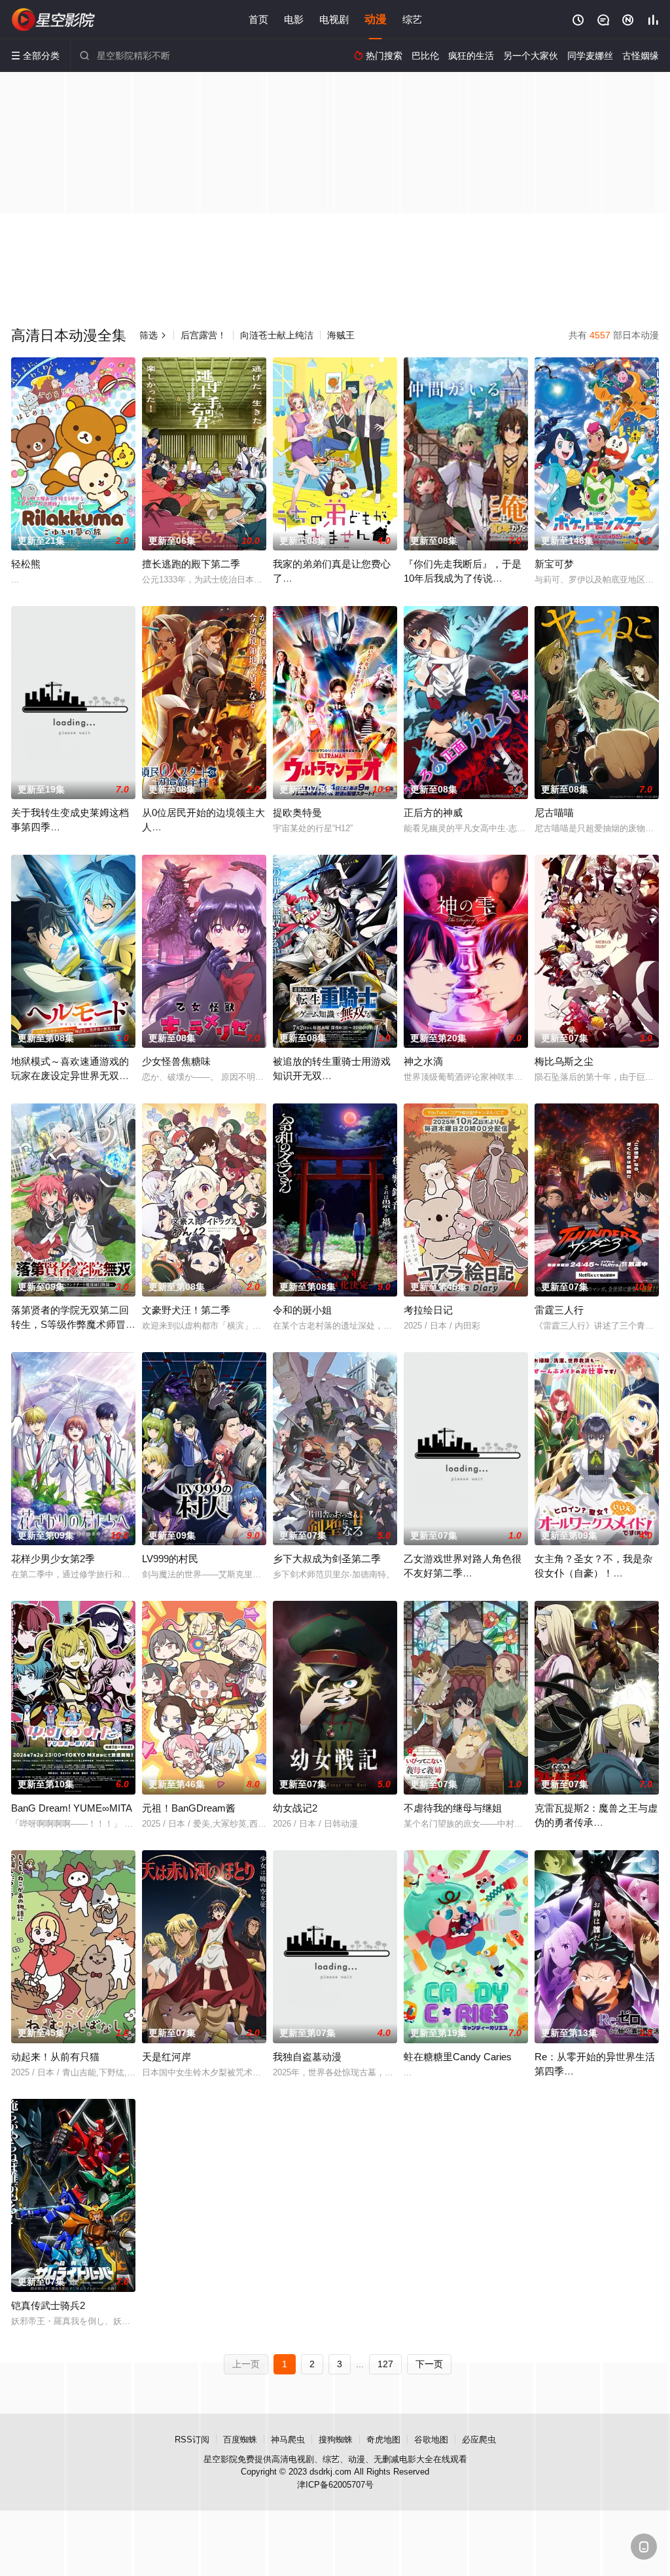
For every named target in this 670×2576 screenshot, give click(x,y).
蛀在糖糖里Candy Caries (458, 2057)
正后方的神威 (433, 813)
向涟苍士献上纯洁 (277, 335)
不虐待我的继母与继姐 (453, 1808)
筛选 (153, 335)
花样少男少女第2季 (53, 1559)
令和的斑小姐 (302, 1310)
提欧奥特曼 (297, 813)
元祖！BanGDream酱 (189, 1808)
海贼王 (341, 335)
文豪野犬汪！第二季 (186, 1310)
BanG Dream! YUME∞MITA (72, 1808)
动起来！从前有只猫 (55, 2057)
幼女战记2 (295, 1808)
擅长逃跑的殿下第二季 (191, 564)
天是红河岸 (167, 2057)
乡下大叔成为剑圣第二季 (327, 1559)
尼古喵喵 (554, 813)
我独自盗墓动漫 (307, 2057)
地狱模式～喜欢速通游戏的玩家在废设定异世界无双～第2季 (70, 1076)
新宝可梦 (554, 564)
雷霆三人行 (559, 1310)
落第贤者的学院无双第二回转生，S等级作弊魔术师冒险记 (73, 1324)
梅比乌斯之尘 (564, 1061)
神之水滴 (423, 1061)
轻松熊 (26, 564)
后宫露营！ (203, 335)
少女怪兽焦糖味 (176, 1061)
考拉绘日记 (428, 1310)
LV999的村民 (170, 1559)
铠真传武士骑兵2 (48, 2305)
